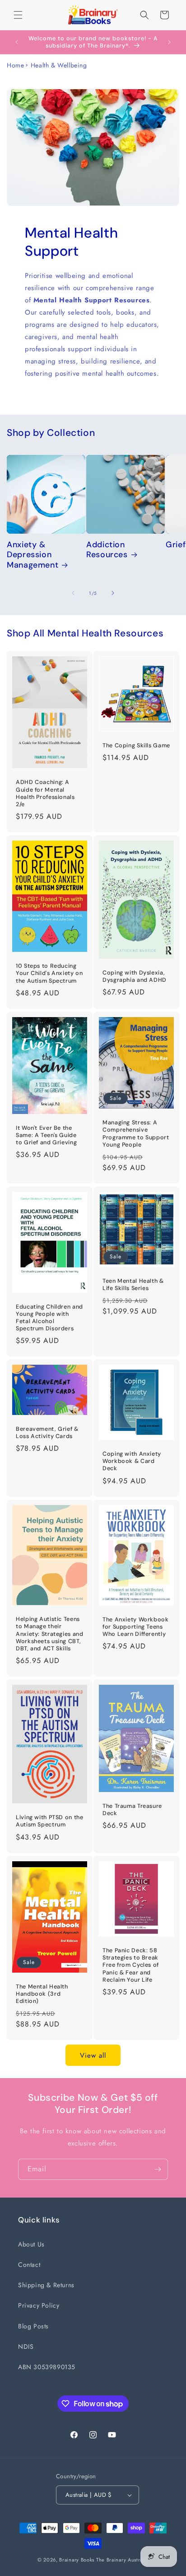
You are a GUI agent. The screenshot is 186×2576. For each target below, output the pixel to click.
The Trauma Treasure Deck (132, 1810)
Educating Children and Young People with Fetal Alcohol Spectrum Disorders (49, 1318)
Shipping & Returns (46, 2285)
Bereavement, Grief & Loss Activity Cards (47, 1433)
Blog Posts (33, 2326)
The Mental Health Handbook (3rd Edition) (42, 1994)
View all (93, 2055)
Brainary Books (77, 2560)
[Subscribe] (158, 2169)
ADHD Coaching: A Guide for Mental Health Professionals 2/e (45, 794)
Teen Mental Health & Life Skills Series (133, 1285)
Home (15, 65)
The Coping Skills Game (136, 746)
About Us (31, 2244)
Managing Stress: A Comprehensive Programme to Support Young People (136, 1134)
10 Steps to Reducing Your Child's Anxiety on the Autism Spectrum (49, 974)
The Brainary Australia (122, 2560)
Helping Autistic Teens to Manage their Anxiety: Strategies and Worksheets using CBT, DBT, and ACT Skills (50, 1634)
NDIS (26, 2347)
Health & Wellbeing (59, 65)
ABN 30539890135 (47, 2367)
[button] (18, 15)
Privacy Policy (39, 2305)
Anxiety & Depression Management (33, 555)
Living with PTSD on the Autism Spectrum (50, 1821)
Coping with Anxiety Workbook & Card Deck (132, 1461)
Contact (29, 2265)
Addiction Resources (107, 550)
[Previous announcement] (17, 42)
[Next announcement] (169, 42)
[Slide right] (113, 593)
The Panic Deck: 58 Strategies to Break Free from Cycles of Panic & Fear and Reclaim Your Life (131, 1965)
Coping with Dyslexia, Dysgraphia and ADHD (135, 976)
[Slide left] (73, 593)
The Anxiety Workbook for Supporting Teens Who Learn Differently (136, 1627)
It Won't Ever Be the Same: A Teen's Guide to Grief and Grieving (46, 1135)
